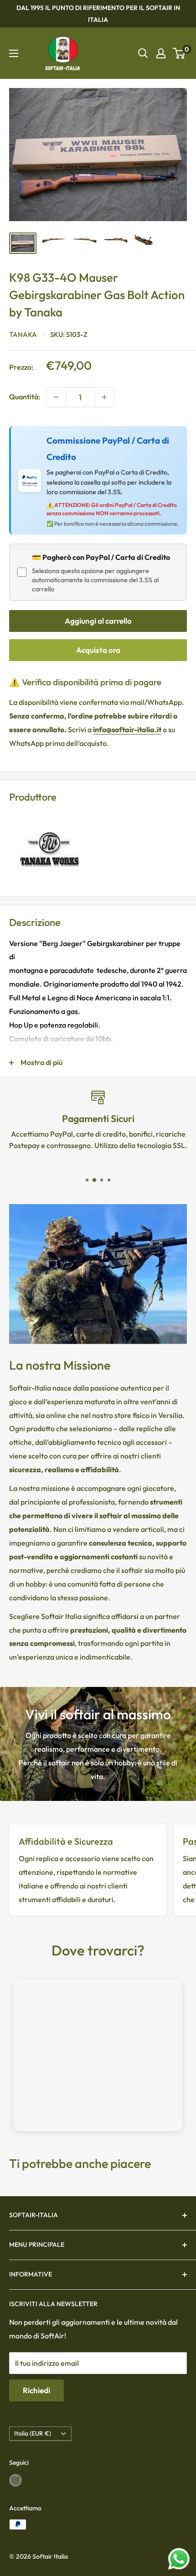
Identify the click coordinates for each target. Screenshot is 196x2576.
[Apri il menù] (14, 53)
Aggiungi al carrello (98, 621)
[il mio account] (161, 53)
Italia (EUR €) (33, 2433)
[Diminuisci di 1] (56, 397)
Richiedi (36, 2390)
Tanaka (23, 334)
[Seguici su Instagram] (15, 2480)
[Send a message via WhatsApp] (179, 2559)
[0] (179, 53)
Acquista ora (98, 650)
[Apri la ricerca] (143, 53)
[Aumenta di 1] (104, 397)
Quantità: (25, 397)
